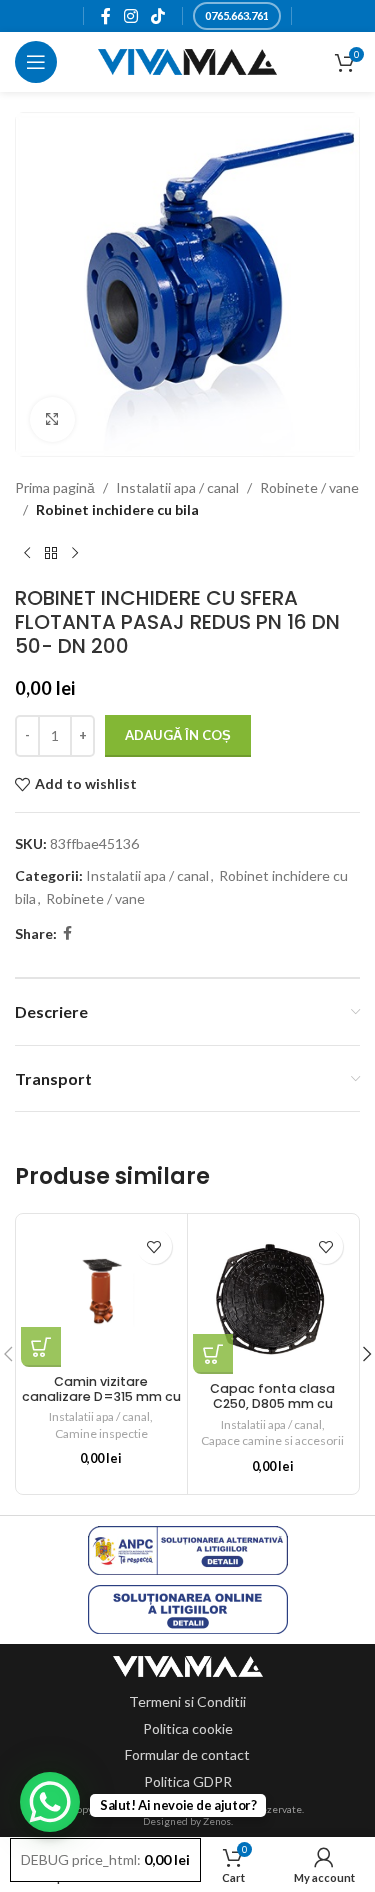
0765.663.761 (237, 15)
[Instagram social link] (130, 16)
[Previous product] (27, 554)
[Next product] (75, 554)
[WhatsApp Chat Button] (50, 1802)
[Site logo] (187, 60)
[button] (41, 1347)
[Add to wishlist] (154, 1246)
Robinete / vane (309, 487)
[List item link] (187, 1702)
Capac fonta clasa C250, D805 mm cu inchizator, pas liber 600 (272, 1403)
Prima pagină (55, 487)
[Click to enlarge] (52, 419)
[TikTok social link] (158, 16)
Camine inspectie (101, 1433)
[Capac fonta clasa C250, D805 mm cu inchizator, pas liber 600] (273, 1296)
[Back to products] (51, 554)
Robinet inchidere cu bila (117, 509)
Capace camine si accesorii (272, 1440)
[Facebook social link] (105, 16)
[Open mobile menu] (36, 62)
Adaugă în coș (178, 735)
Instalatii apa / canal (177, 487)
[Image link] (188, 1664)
